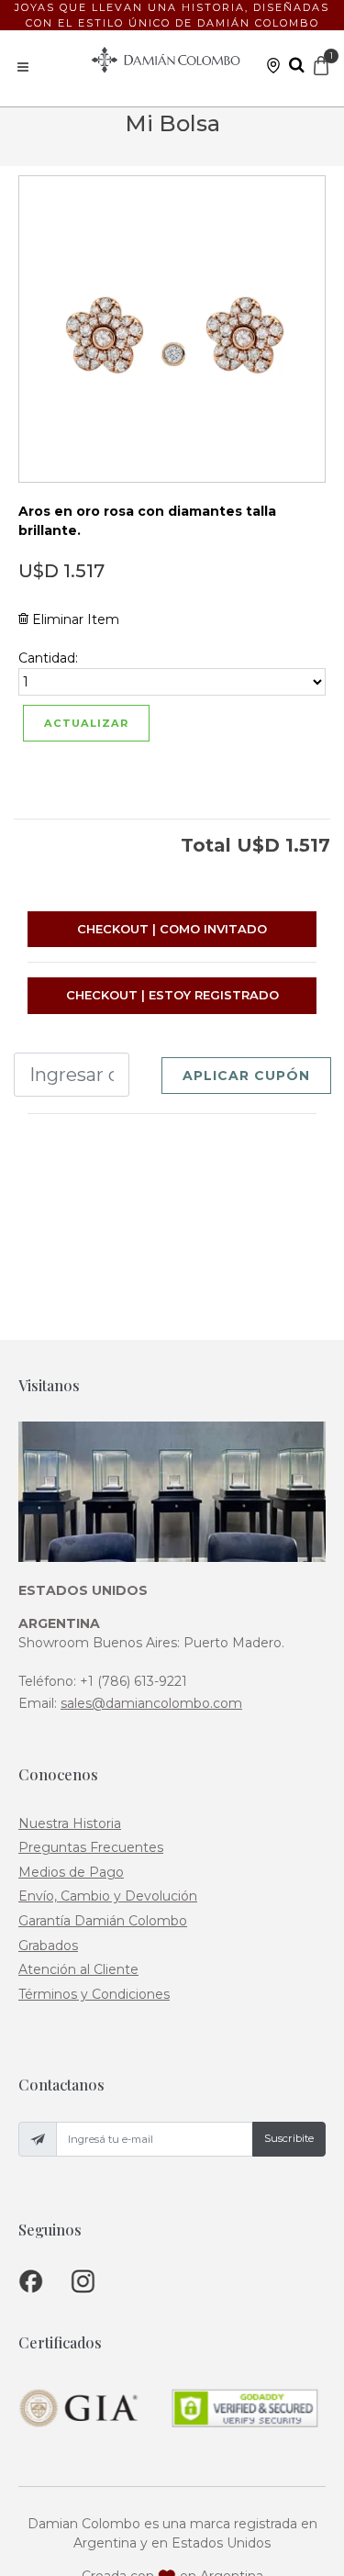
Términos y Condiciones (94, 1994)
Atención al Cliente (78, 1969)
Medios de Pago (71, 1872)
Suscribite (289, 2138)
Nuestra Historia (70, 1823)
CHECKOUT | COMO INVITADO (172, 929)
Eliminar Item (74, 619)
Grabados (48, 1946)
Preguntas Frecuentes (91, 1847)
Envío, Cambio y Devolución (108, 1896)
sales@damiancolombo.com (151, 1703)
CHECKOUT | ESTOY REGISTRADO (172, 995)
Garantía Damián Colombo (103, 1921)
